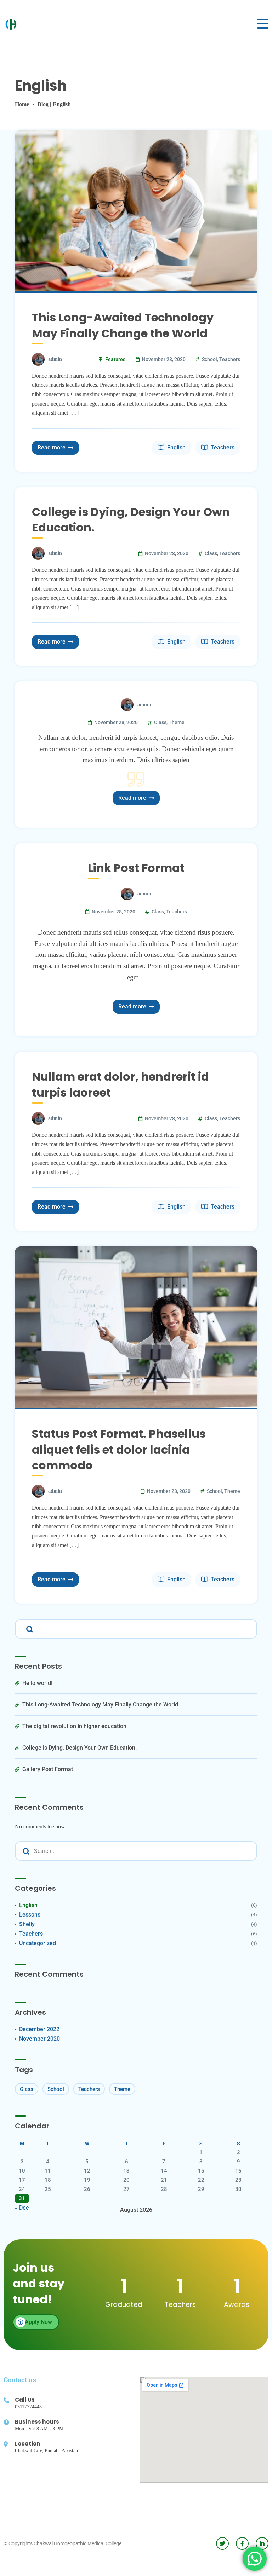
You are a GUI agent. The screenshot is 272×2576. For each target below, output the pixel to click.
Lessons (30, 1915)
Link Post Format (136, 868)
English (176, 447)
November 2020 (39, 2039)
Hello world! (37, 1683)
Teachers (230, 359)
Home (22, 104)
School (209, 359)
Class (211, 553)
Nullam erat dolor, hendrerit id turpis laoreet (120, 1085)
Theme (177, 722)
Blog (43, 104)
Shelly (27, 1924)
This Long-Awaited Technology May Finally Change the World (123, 325)
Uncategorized (38, 1943)
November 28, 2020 (164, 359)
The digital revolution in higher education (74, 1726)
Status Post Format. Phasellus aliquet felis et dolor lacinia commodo (119, 1450)
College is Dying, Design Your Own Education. (131, 520)
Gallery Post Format (48, 1769)
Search (28, 1628)
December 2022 (39, 2029)
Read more (52, 447)
